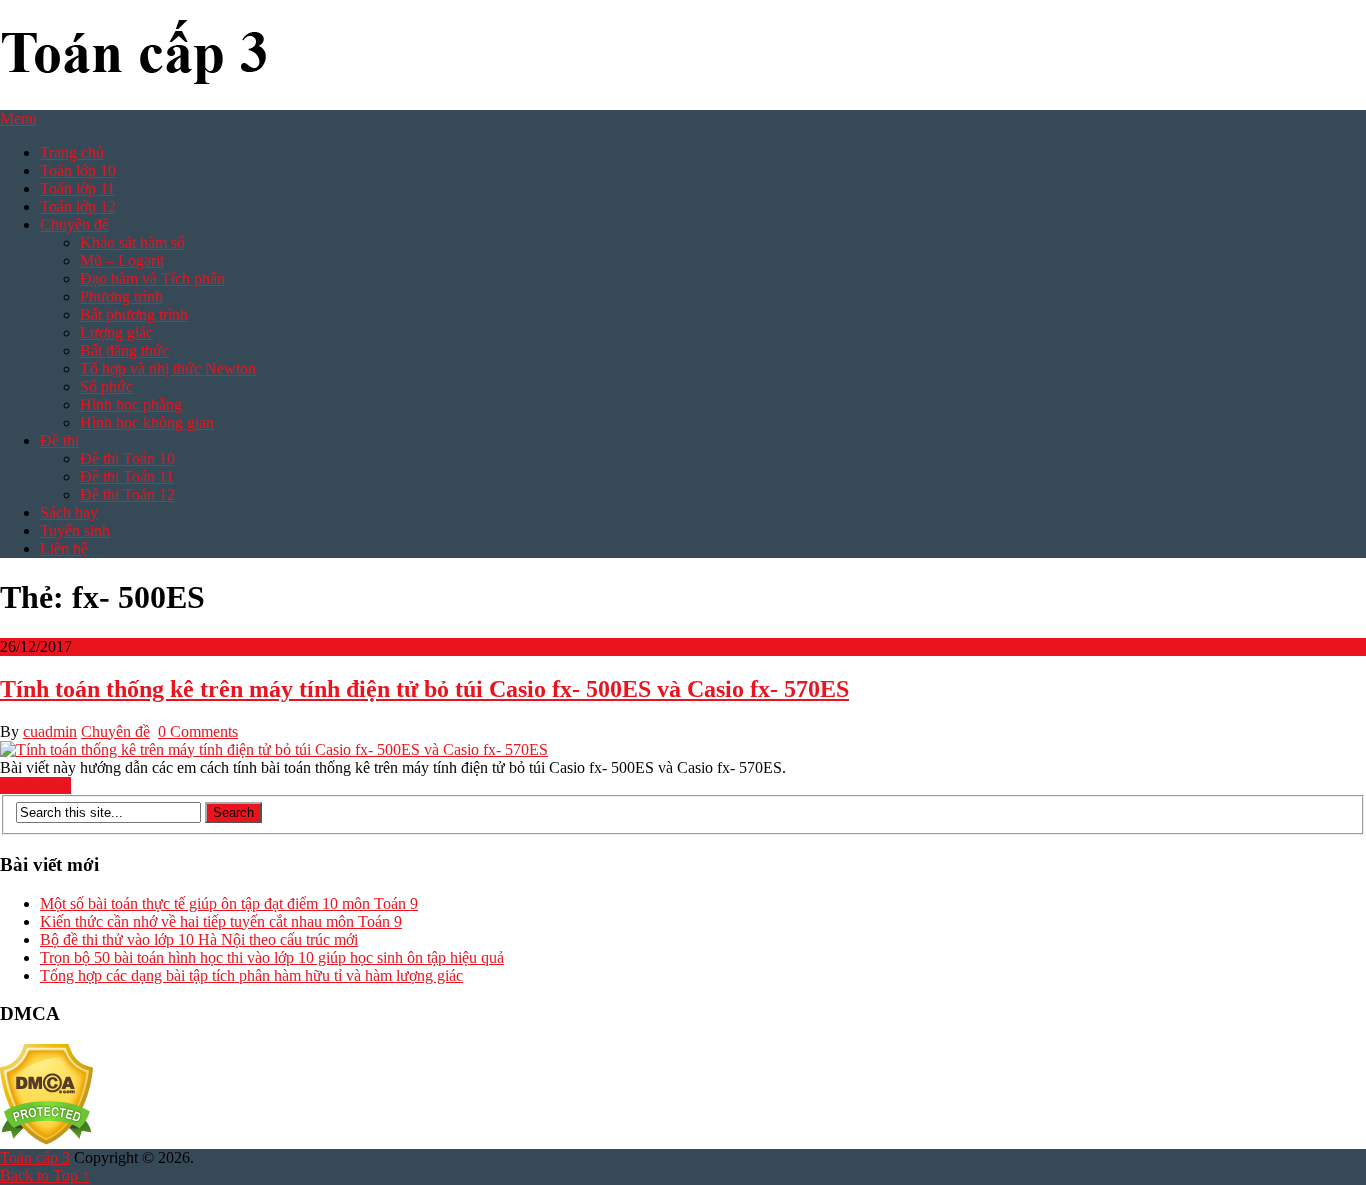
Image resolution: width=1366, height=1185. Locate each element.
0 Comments (198, 731)
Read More (35, 785)
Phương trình (121, 296)
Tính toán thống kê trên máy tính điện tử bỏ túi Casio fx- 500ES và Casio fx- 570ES (424, 689)
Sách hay (69, 512)
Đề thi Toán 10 (127, 458)
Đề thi (59, 440)
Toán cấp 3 (35, 1157)
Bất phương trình (134, 314)
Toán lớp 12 (78, 206)
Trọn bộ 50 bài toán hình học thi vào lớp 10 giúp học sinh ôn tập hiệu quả (272, 957)
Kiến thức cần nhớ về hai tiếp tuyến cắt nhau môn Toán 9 (221, 921)
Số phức (106, 386)
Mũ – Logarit (122, 260)
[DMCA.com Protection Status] (46, 1139)
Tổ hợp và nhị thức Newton (168, 368)
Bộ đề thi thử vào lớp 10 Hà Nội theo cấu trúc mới (199, 939)
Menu (18, 118)
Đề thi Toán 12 (127, 494)
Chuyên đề (74, 224)
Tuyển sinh (75, 530)
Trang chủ (72, 152)
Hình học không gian (147, 422)
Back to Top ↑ (45, 1175)
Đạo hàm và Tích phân (152, 278)
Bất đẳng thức (124, 350)
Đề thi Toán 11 (127, 476)
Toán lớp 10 (78, 170)
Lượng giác (116, 332)
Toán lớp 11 (77, 188)
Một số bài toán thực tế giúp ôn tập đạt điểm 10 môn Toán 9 (229, 903)
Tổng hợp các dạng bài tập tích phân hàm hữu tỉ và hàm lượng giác (251, 975)
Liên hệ (64, 548)
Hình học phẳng (131, 404)
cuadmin (50, 731)
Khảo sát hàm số (132, 242)
